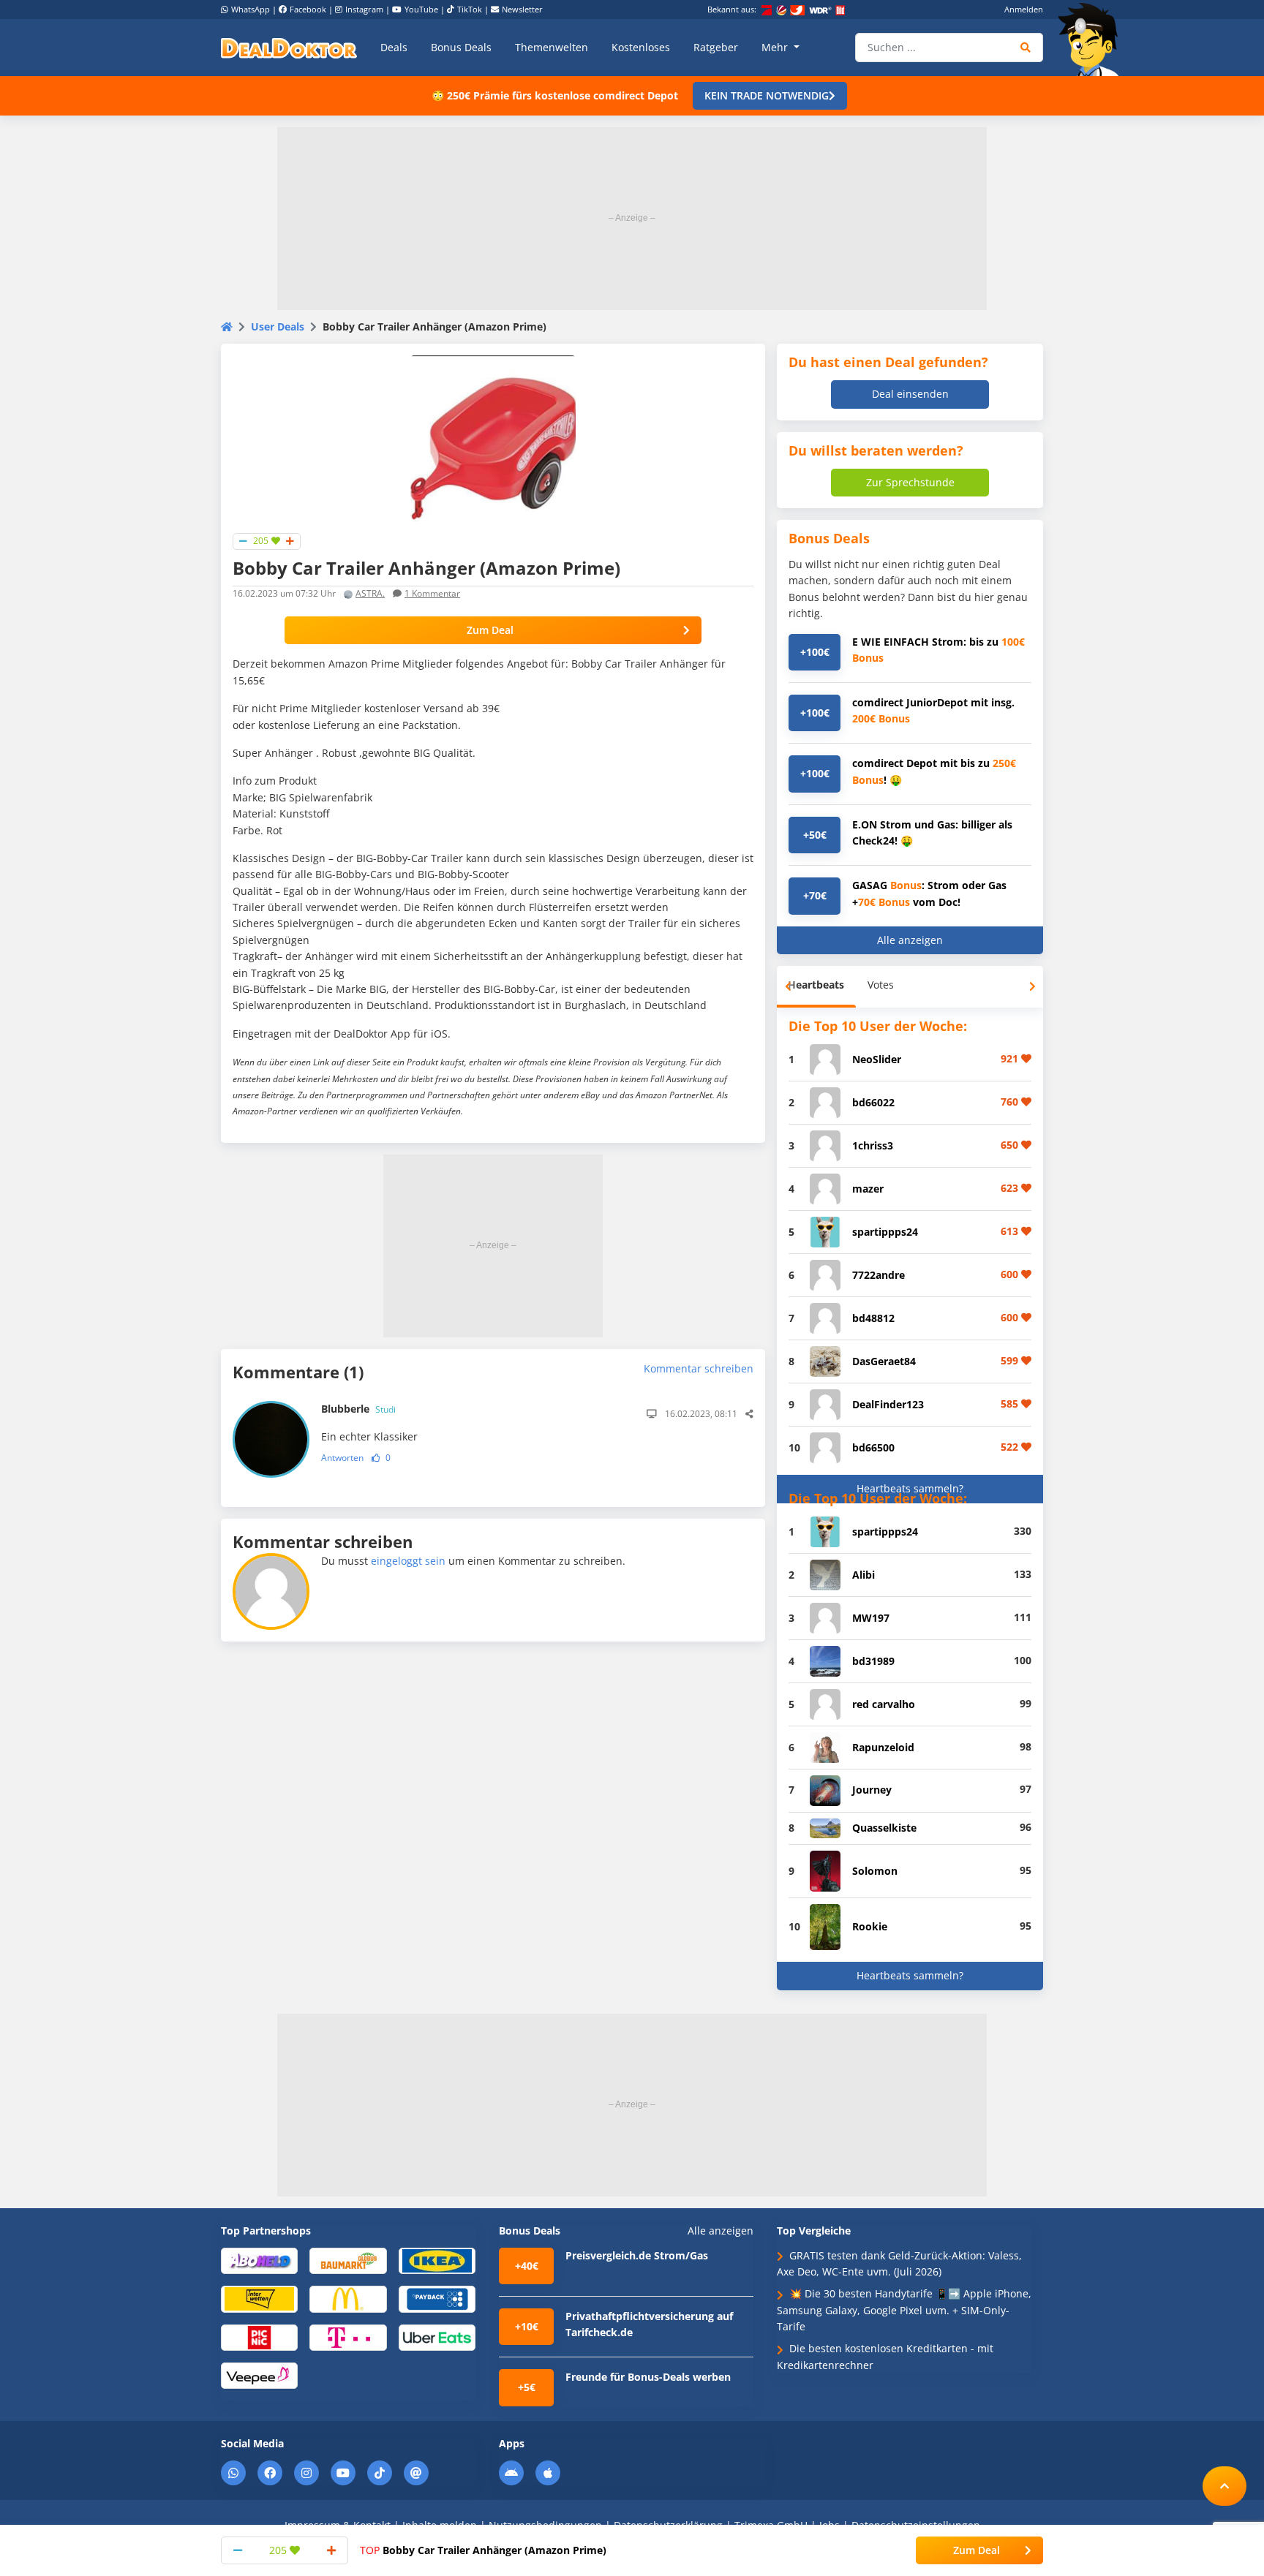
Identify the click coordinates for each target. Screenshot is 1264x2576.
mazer (868, 1189)
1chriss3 (873, 1145)
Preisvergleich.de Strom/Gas (637, 2255)
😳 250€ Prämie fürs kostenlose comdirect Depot (555, 95)
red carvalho (884, 1704)
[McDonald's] (348, 2299)
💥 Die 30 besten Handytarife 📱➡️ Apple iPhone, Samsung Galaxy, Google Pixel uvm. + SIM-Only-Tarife (904, 2310)
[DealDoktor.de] (289, 48)
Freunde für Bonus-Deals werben (648, 2377)
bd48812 (873, 1318)
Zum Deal (490, 630)
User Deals (278, 326)
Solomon (875, 1871)
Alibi (864, 1575)
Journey (872, 1790)
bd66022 (873, 1102)
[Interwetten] (259, 2299)
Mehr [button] (776, 47)
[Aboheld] (259, 2260)
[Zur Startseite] (1093, 39)
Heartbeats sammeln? (910, 1488)
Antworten (342, 1458)
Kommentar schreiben (699, 1368)
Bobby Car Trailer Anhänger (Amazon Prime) (483, 2550)
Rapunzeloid (883, 1747)
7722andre (879, 1275)
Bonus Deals (461, 47)
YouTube (421, 9)
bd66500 (873, 1447)
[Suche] (1026, 48)
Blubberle (358, 1409)
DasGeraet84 (884, 1361)
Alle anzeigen (910, 940)
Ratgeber (716, 47)
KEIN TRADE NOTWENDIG (767, 95)
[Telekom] (348, 2337)
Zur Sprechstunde (910, 482)
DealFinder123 (888, 1404)
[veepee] (259, 2375)
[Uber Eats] (437, 2337)
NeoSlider (877, 1059)
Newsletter (522, 9)
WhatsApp (251, 9)
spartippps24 (885, 1232)
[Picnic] (259, 2337)
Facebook (308, 9)
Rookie (870, 1926)
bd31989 (873, 1661)
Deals (394, 47)
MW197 (871, 1618)
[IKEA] (437, 2260)
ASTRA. (370, 593)
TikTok (470, 9)
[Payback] (437, 2299)
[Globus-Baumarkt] (348, 2260)
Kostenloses (641, 47)
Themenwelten (552, 47)
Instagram (364, 9)
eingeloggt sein (408, 1561)
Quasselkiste (884, 1828)
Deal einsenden (910, 394)
